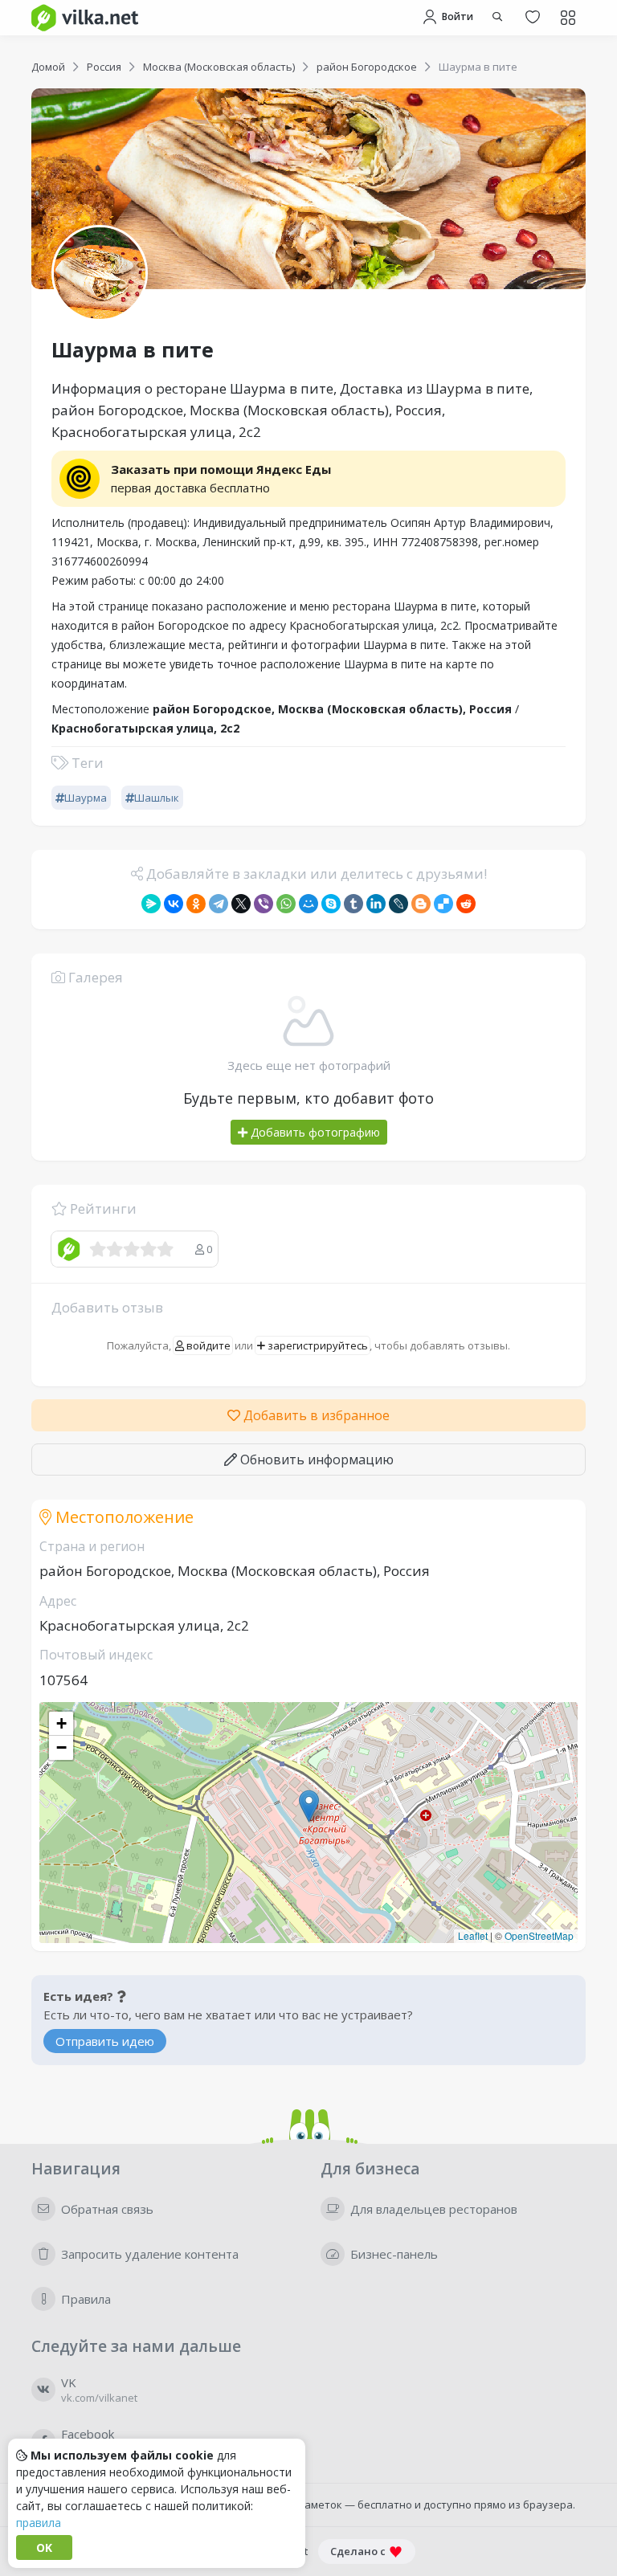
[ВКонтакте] (174, 904)
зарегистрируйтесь (317, 1345)
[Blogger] (421, 904)
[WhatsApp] (286, 904)
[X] (241, 904)
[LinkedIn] (376, 904)
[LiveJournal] (398, 904)
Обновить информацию (315, 1459)
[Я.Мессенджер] (151, 904)
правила (39, 2523)
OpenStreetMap (539, 1935)
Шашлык (157, 798)
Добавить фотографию (314, 1132)
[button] (309, 1806)
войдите (207, 1345)
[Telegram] (219, 904)
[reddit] (466, 904)
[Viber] (264, 904)
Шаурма (86, 798)
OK (44, 2547)
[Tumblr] (353, 904)
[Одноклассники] (196, 904)
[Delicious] (443, 904)
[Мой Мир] (308, 904)
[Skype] (331, 904)
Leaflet (473, 1935)
